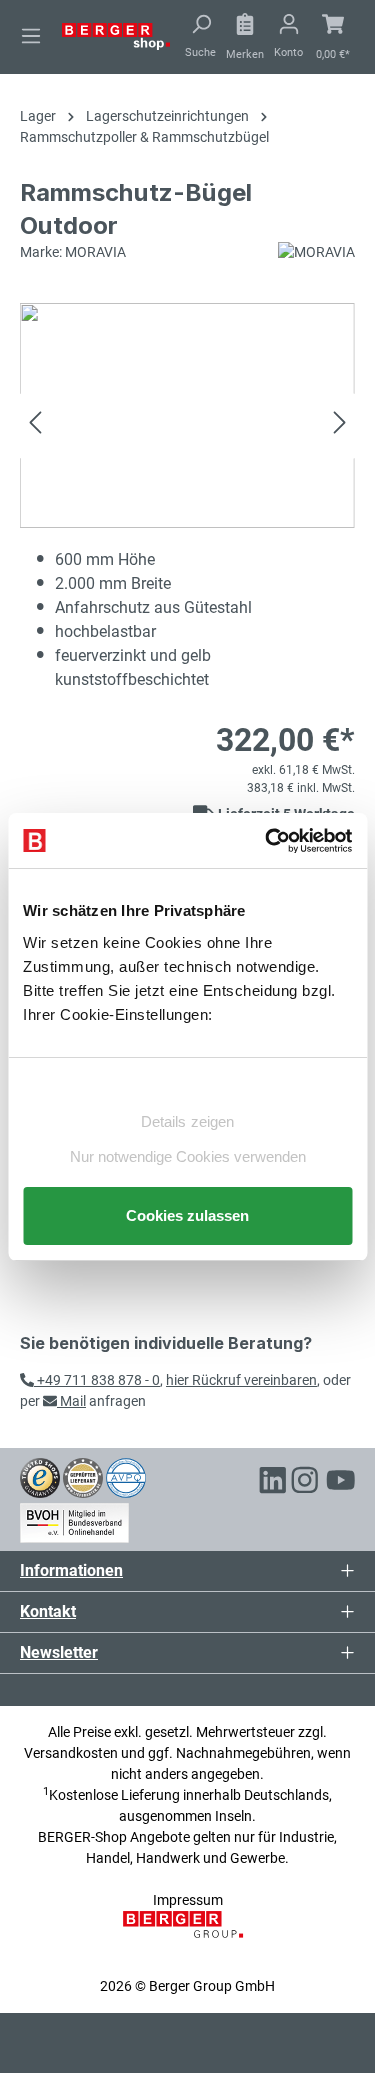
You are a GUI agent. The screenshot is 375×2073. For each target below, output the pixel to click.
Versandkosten (71, 1753)
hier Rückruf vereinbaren (241, 1380)
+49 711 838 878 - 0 (97, 1380)
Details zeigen (187, 1121)
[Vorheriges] (35, 425)
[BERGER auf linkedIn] (273, 1483)
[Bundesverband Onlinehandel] (74, 1520)
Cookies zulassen (187, 1215)
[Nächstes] (340, 425)
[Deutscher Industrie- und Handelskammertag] (126, 1477)
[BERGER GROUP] (187, 1935)
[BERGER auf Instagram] (305, 1483)
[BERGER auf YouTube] (341, 1483)
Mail (71, 1401)
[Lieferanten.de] (83, 1477)
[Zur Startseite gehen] (116, 35)
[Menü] (31, 36)
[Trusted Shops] (40, 1477)
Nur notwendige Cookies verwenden (188, 1156)
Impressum (188, 1900)
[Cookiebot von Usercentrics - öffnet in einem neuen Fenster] (267, 841)
